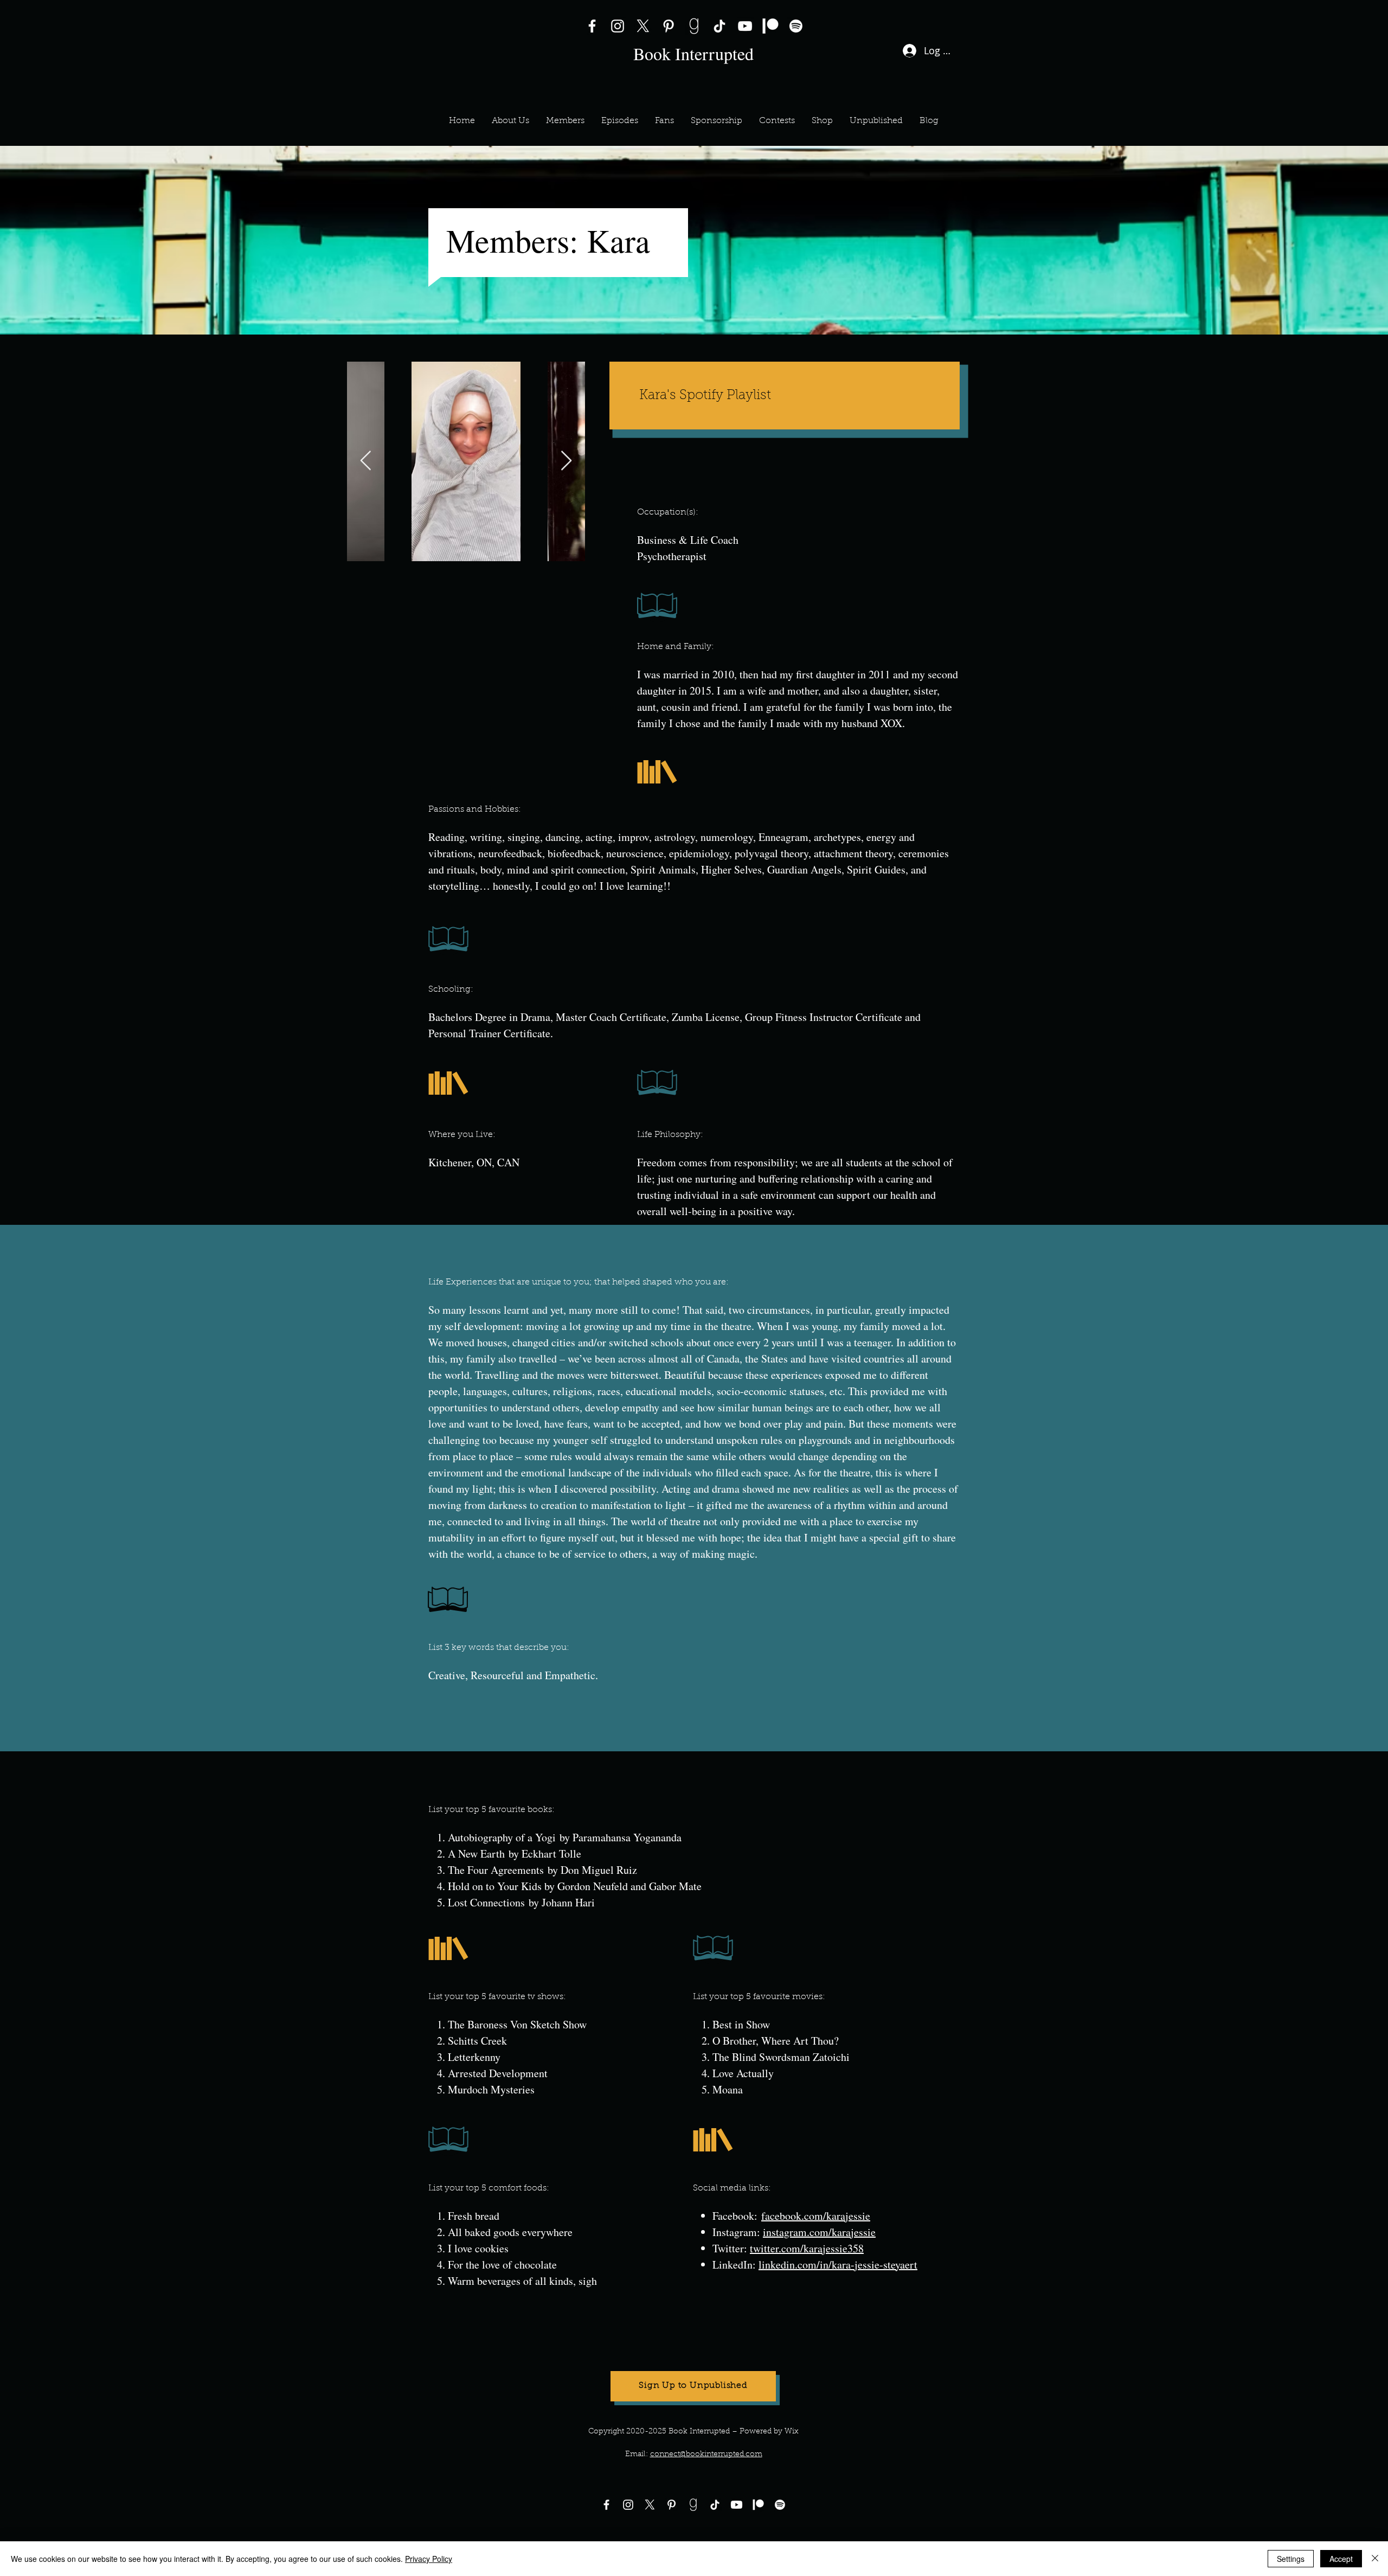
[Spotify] (796, 26)
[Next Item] (566, 461)
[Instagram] (618, 26)
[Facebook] (592, 26)
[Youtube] (737, 2505)
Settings (1291, 2559)
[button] (565, 121)
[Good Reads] (694, 26)
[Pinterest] (669, 26)
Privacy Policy (429, 2559)
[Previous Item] (366, 461)
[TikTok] (719, 26)
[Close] (1375, 2559)
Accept (1341, 2559)
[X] (643, 26)
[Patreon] (770, 26)
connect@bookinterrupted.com (706, 2455)
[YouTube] (745, 26)
